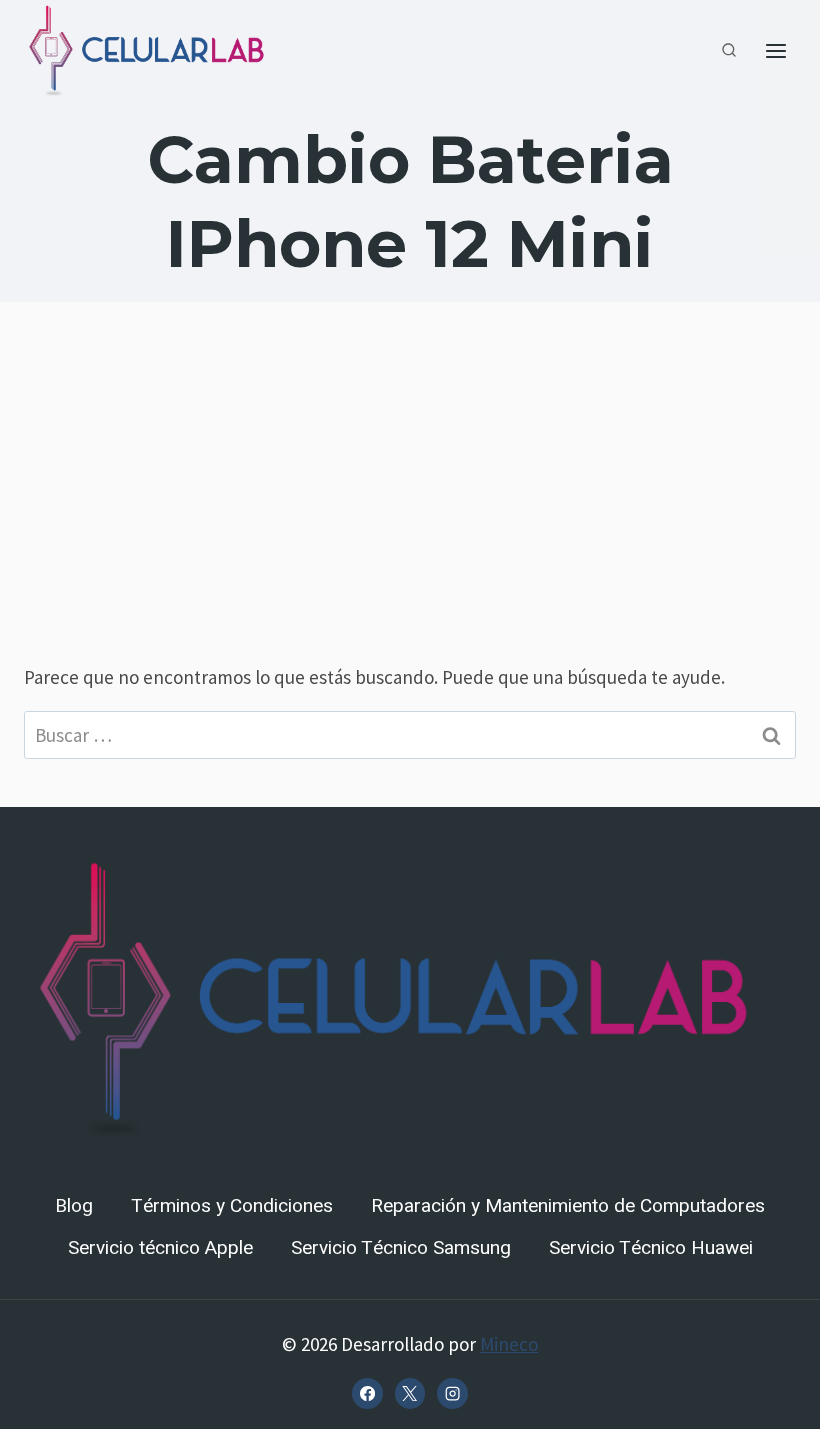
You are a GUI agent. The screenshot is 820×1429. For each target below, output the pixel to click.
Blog (74, 1206)
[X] (410, 1393)
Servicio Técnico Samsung (401, 1248)
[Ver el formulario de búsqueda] (729, 51)
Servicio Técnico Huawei (651, 1248)
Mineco (509, 1344)
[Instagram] (452, 1393)
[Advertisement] (410, 490)
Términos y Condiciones (232, 1206)
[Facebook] (367, 1393)
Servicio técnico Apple (160, 1248)
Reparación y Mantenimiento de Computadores (568, 1206)
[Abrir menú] (775, 51)
